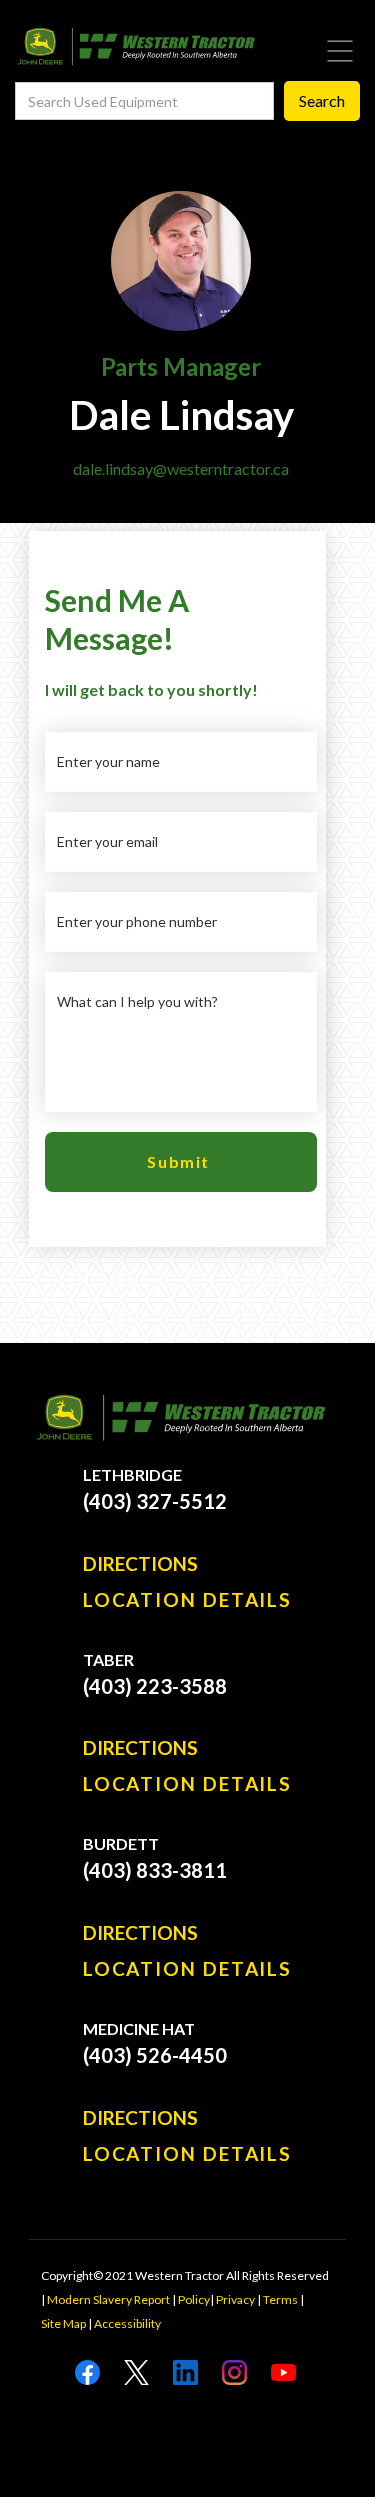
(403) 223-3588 (155, 1686)
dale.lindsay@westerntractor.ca (181, 468)
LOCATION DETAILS (187, 1600)
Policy (194, 2299)
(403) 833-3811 (155, 1870)
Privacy (235, 2299)
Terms (280, 2299)
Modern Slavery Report (108, 2299)
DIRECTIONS (140, 1563)
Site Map (63, 2323)
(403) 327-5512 (155, 1501)
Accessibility (127, 2323)
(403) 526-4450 (155, 2055)
